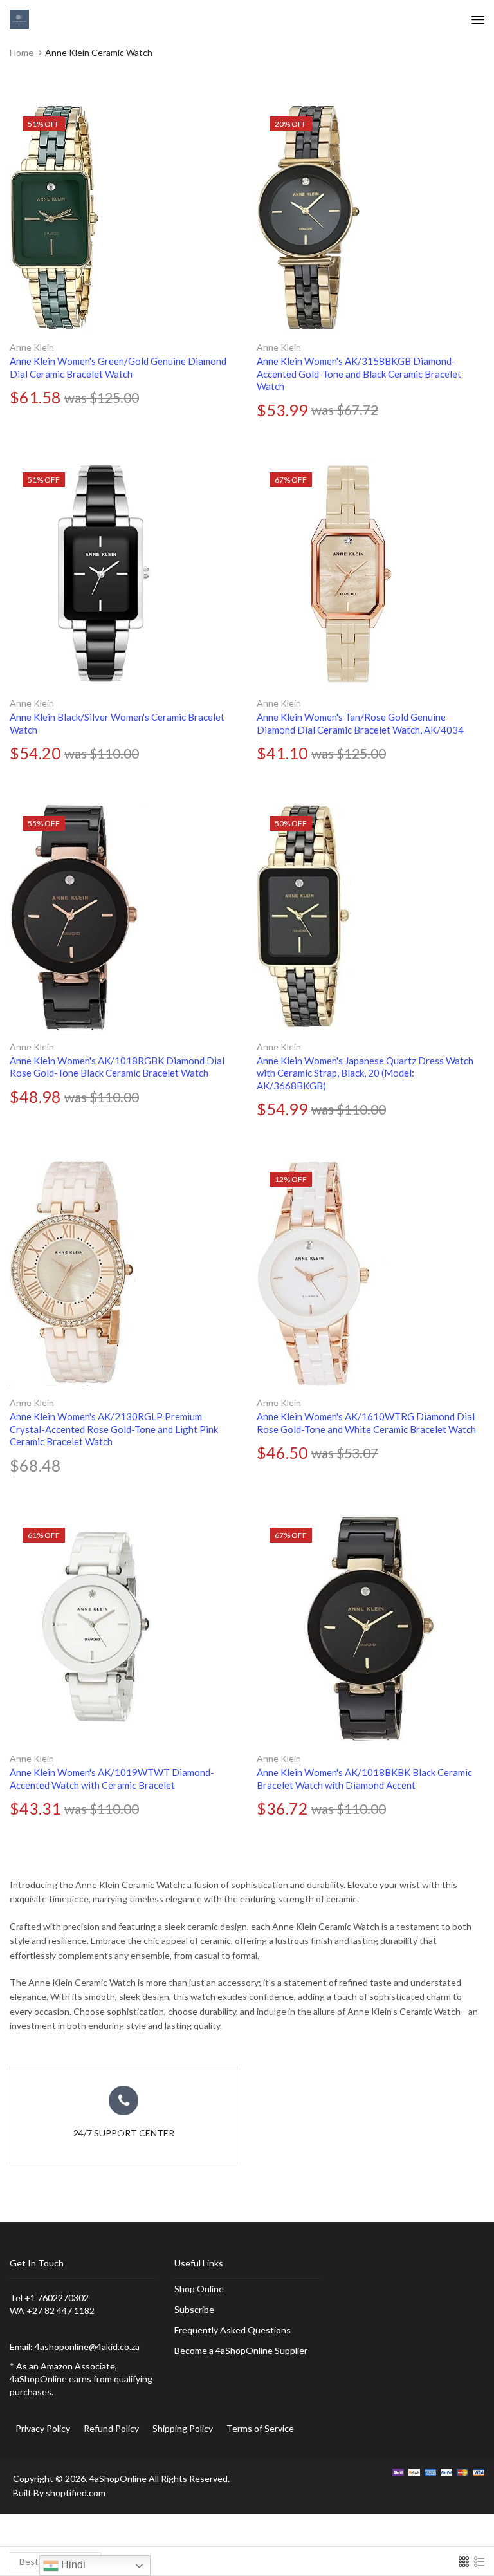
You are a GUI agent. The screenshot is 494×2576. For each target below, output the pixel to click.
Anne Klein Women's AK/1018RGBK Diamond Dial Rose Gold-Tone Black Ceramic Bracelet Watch (117, 1067)
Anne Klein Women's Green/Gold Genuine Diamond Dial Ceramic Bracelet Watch (118, 367)
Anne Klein (32, 347)
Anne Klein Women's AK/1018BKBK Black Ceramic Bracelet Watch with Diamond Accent (364, 1779)
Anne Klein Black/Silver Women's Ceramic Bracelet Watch (117, 723)
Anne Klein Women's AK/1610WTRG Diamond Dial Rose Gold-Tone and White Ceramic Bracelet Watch (366, 1423)
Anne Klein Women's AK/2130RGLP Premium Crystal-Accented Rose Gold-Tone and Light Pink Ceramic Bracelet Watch (114, 1429)
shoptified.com (76, 2493)
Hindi (72, 2565)
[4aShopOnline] (19, 18)
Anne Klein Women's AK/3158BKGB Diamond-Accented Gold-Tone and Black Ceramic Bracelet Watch (359, 374)
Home (22, 52)
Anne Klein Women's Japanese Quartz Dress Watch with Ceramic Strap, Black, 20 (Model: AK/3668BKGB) (365, 1073)
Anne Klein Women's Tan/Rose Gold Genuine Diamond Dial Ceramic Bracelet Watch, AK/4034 (360, 723)
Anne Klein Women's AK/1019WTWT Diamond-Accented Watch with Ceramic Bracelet (112, 1779)
